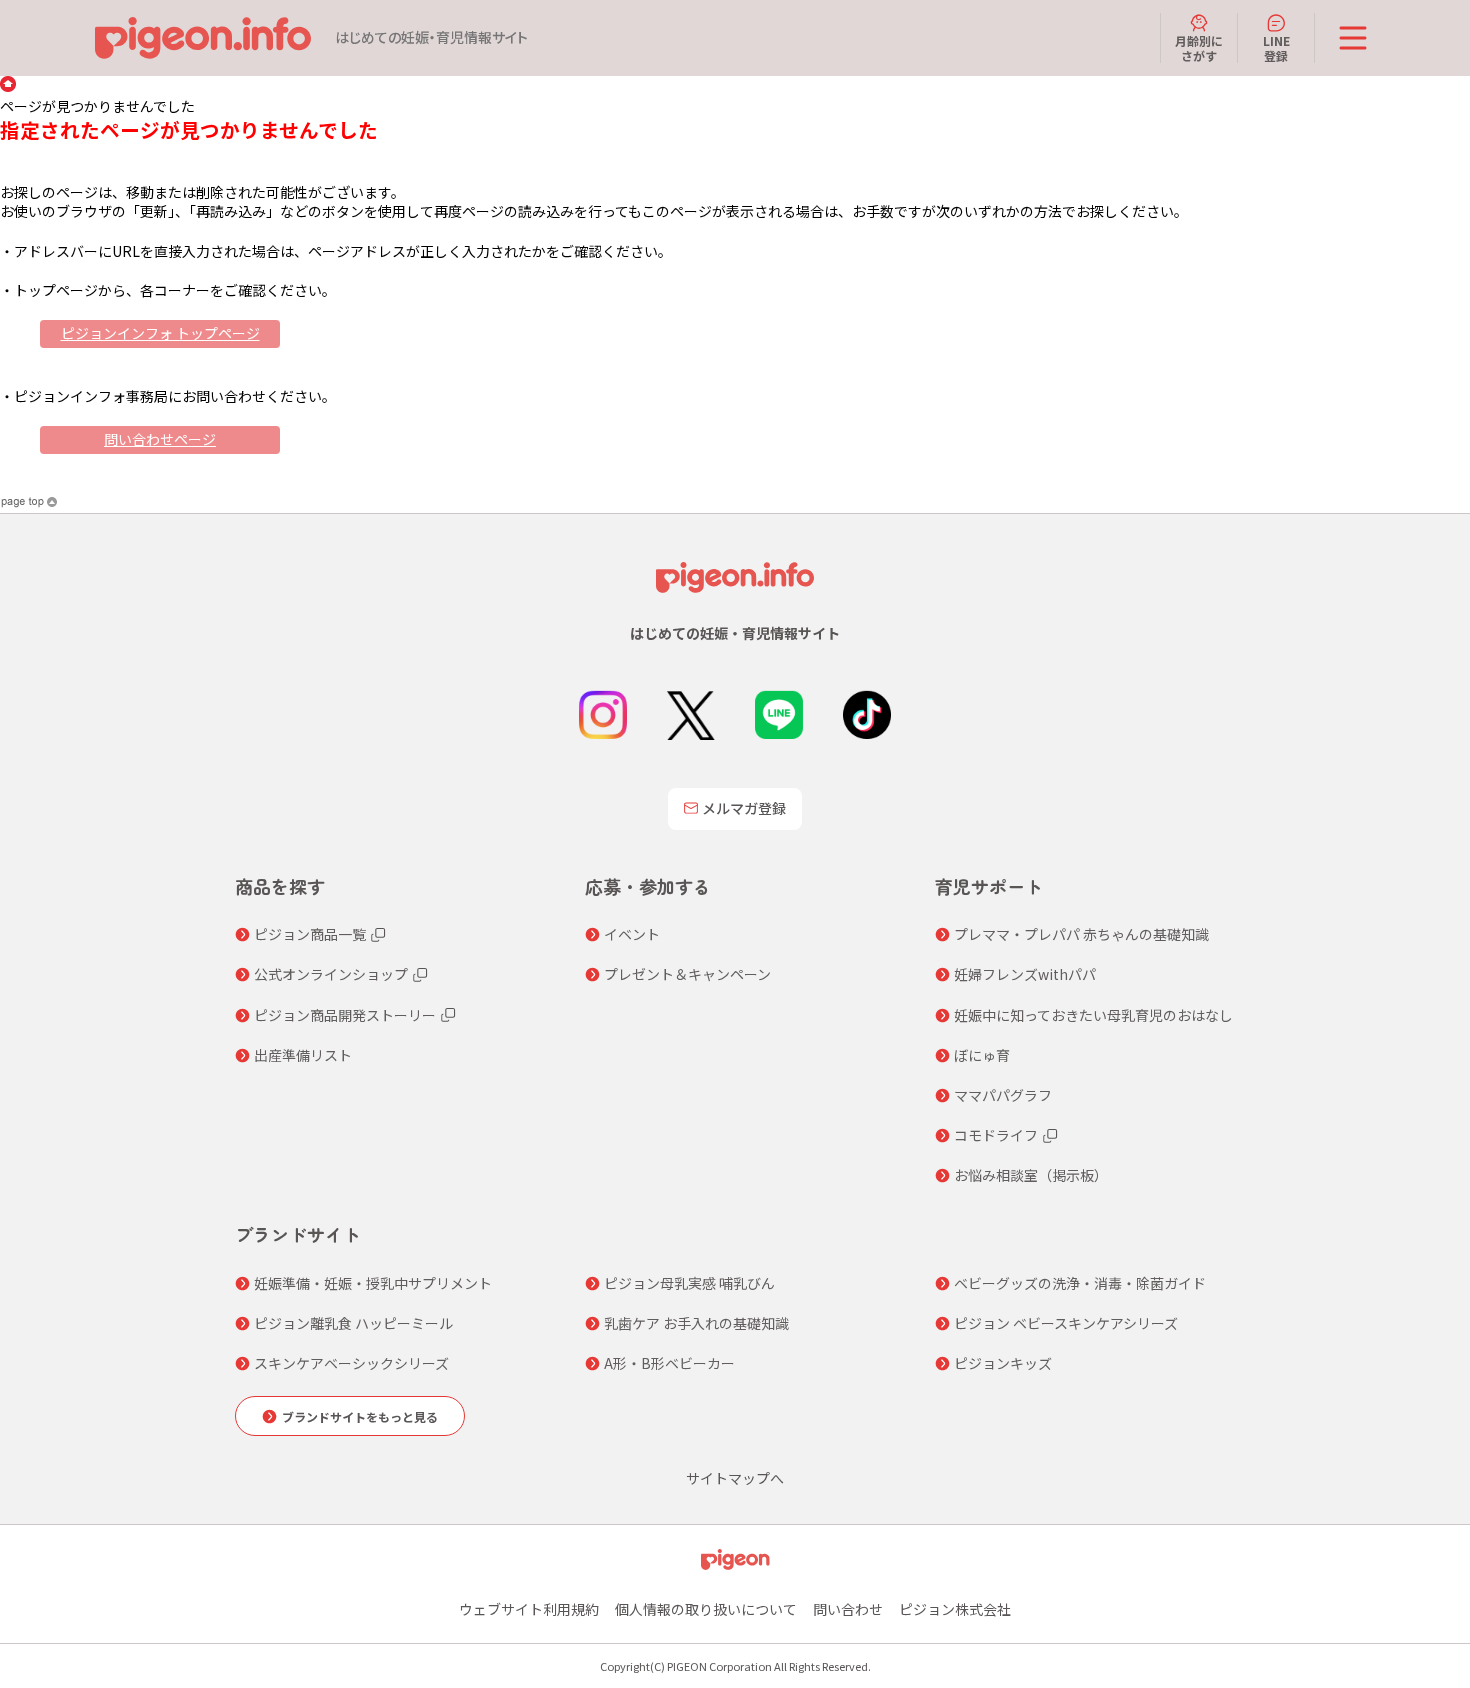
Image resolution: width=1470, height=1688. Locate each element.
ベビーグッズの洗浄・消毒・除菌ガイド (1080, 1283)
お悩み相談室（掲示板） (1031, 1175)
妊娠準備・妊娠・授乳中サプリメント (373, 1283)
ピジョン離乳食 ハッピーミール (353, 1323)
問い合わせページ (160, 439)
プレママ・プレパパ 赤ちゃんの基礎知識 (1081, 934)
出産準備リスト (303, 1055)
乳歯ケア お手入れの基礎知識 (696, 1323)
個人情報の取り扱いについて (706, 1609)
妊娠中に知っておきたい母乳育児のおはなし (1093, 1015)
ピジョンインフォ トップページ (160, 333)
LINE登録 (1276, 47)
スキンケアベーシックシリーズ (351, 1363)
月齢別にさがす (1199, 47)
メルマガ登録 (744, 808)
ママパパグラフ (1003, 1095)
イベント (632, 934)
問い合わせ (848, 1609)
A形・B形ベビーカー (669, 1363)
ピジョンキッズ (1003, 1363)
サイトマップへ (735, 1478)
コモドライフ (996, 1135)
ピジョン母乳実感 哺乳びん (689, 1283)
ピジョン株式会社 (955, 1609)
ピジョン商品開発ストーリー (345, 1015)
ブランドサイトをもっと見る (360, 1416)
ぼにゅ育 (982, 1055)
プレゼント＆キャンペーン (687, 974)
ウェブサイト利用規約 (529, 1609)
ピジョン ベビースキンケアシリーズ (1066, 1323)
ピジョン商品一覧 (310, 934)
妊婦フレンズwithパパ (1025, 974)
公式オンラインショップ (331, 974)
